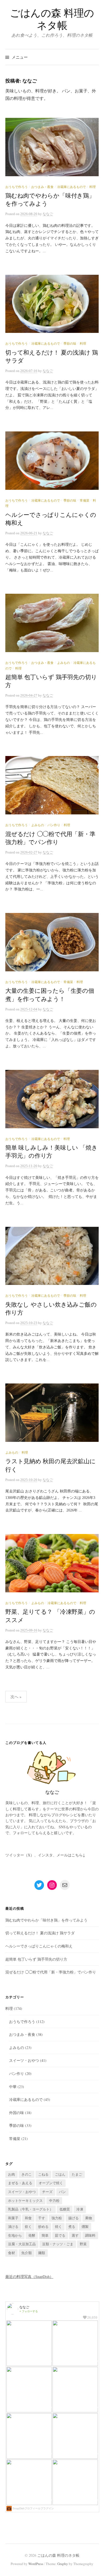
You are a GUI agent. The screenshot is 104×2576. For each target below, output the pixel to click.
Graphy (63, 2564)
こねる (43, 2174)
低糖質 (65, 2209)
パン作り (54, 825)
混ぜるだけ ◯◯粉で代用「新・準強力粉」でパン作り (51, 1972)
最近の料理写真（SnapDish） (29, 2276)
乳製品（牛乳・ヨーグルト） (31, 2209)
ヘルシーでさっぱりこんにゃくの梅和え (39, 1946)
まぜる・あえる (20, 2183)
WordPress (36, 2564)
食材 (11, 2253)
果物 (89, 2218)
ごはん (60, 2174)
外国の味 (17, 2113)
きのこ (27, 2174)
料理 (93, 187)
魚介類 (27, 2253)
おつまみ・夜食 (42, 187)
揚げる (73, 2218)
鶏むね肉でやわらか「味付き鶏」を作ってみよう (46, 1920)
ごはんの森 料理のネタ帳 (52, 19)
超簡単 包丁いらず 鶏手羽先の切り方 (36, 1959)
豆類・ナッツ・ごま (58, 2244)
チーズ (47, 2192)
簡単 (45, 2235)
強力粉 (57, 2218)
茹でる (60, 2235)
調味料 (90, 2235)
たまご (77, 2174)
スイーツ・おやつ (24, 2060)
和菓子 (13, 2218)
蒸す (75, 2235)
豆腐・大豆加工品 (22, 2244)
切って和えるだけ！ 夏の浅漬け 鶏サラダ (40, 1933)
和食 (28, 2218)
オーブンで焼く (51, 2183)
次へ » (16, 1697)
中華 (13, 2087)
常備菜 (85, 501)
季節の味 (70, 344)
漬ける (13, 2227)
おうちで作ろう (17, 187)
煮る (72, 2227)
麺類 (42, 2253)
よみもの (63, 663)
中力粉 (54, 2201)
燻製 (85, 2227)
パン (62, 2192)
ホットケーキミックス (25, 2201)
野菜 (83, 2244)
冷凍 (80, 2209)
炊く (28, 2227)
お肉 (11, 2174)
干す (42, 2218)
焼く (58, 2227)
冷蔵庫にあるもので (71, 187)
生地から (15, 2235)
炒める (43, 2227)
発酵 (32, 2235)
